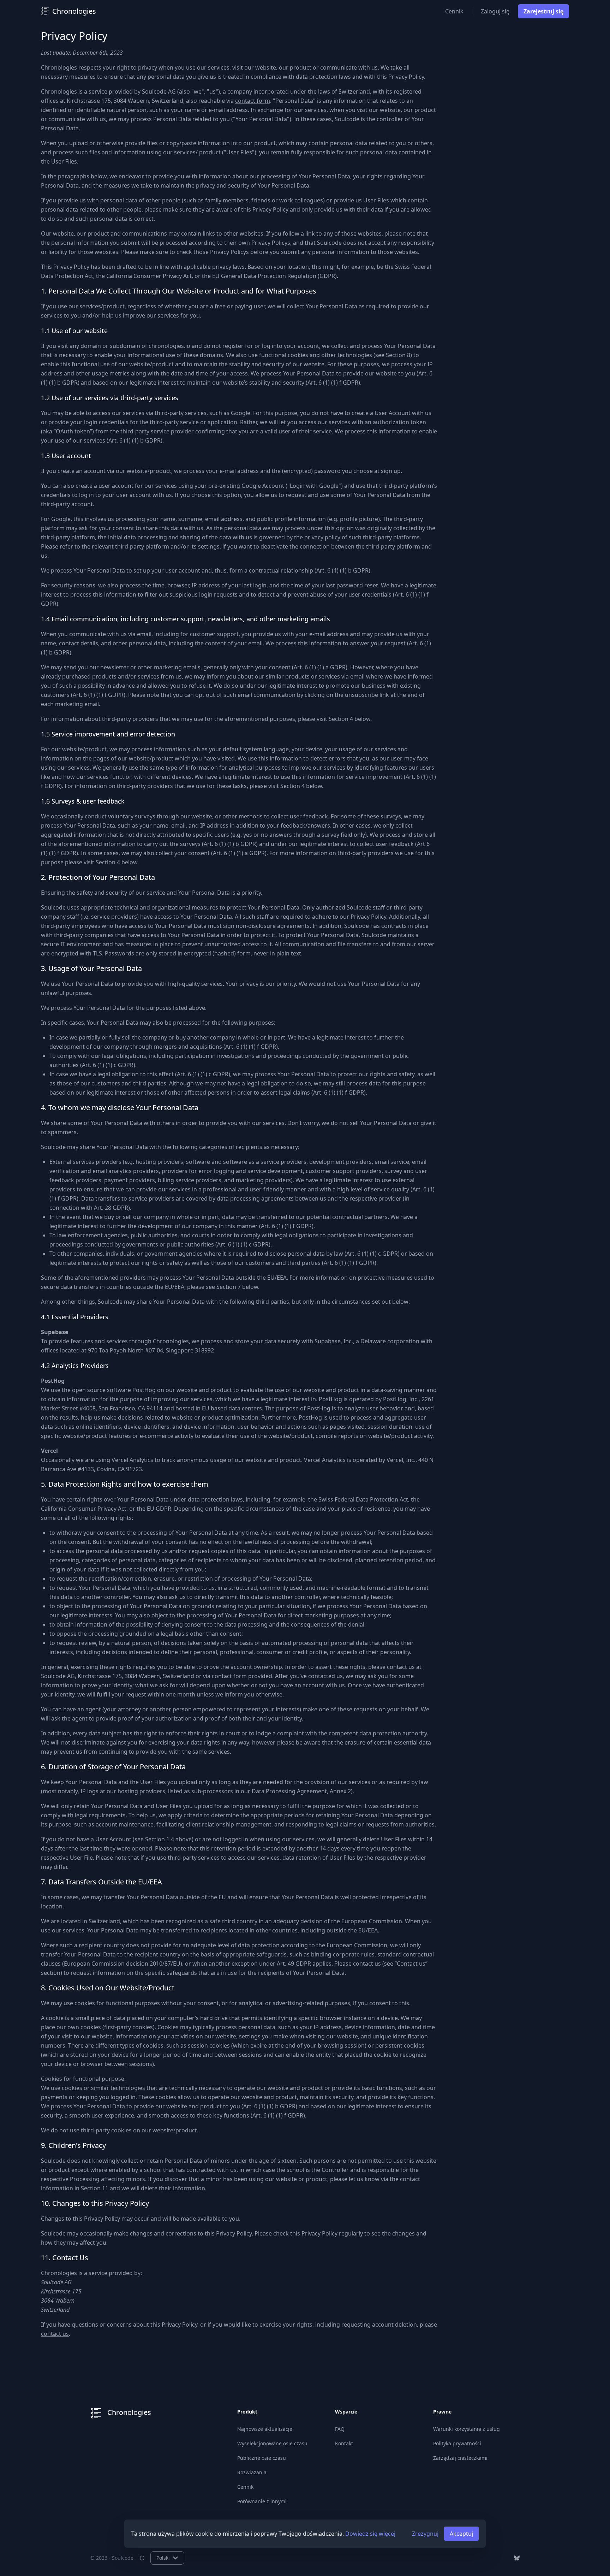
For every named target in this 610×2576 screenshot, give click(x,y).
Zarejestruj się (543, 11)
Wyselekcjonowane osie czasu (272, 2443)
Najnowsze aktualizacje (265, 2429)
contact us (55, 2334)
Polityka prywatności (457, 2443)
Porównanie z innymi (262, 2501)
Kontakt (344, 2443)
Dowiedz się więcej (370, 2534)
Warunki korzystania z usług (467, 2429)
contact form (253, 101)
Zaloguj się (495, 11)
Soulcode (123, 2558)
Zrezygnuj (425, 2534)
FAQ (340, 2429)
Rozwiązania (252, 2472)
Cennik (454, 11)
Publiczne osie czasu (262, 2458)
